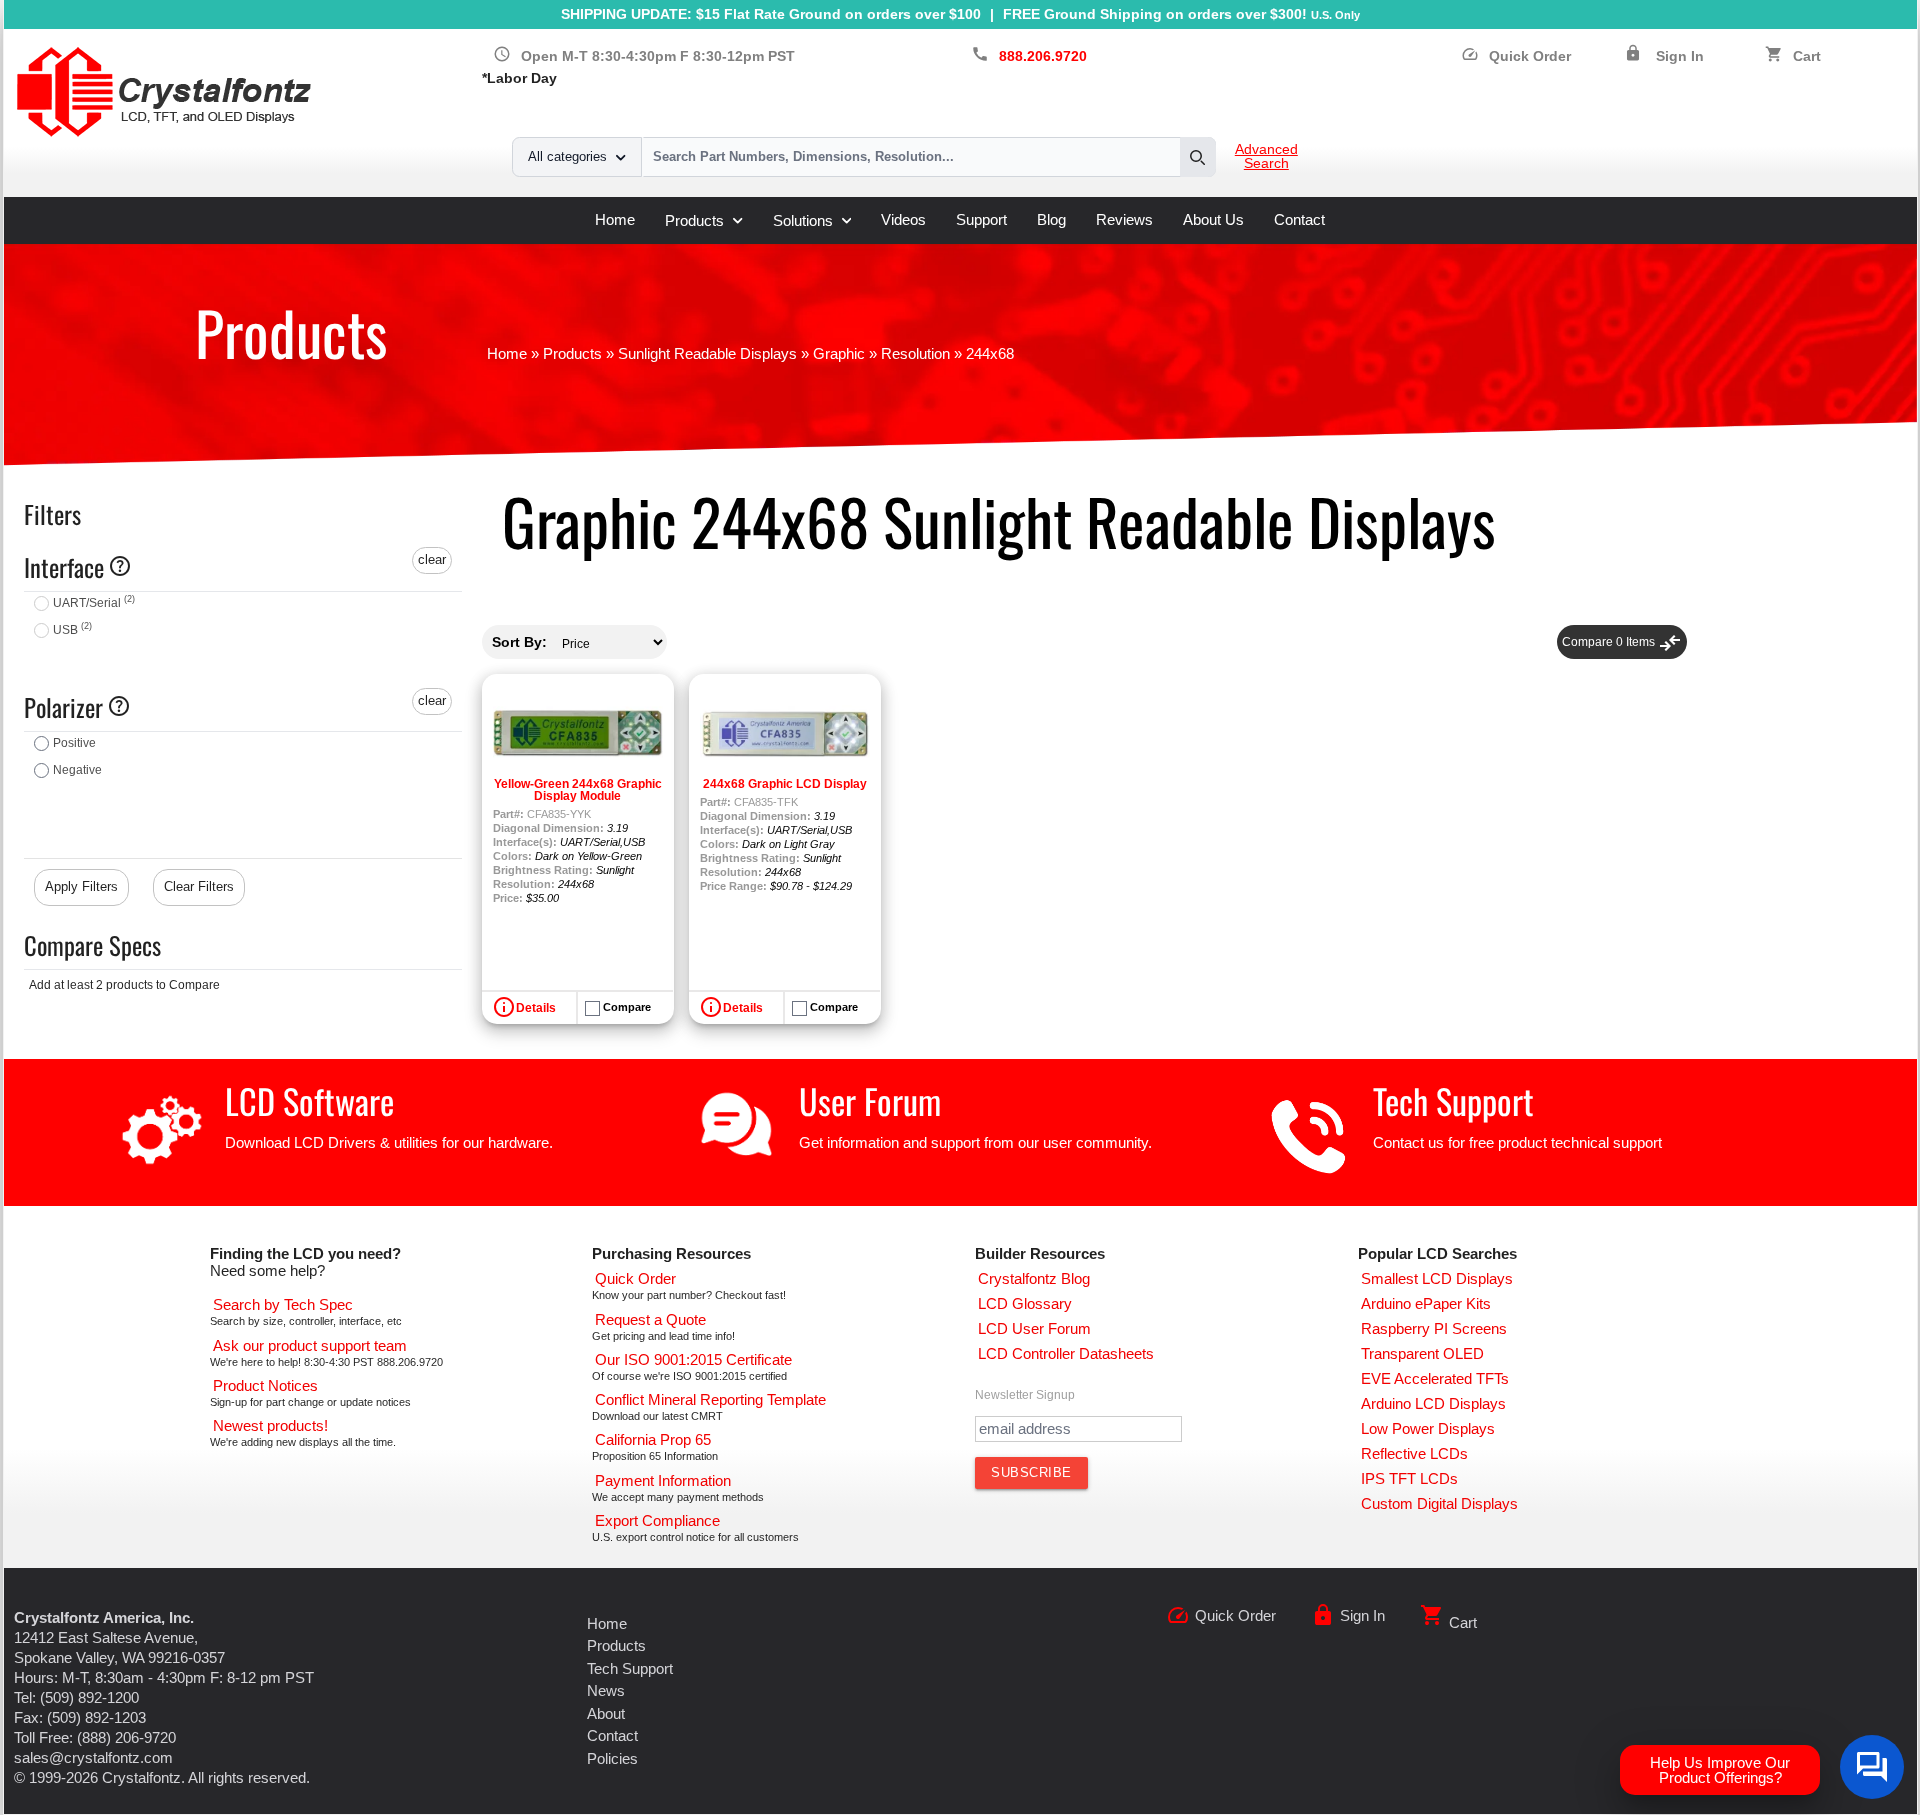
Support (981, 219)
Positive (74, 743)
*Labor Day (519, 78)
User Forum (870, 1100)
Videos (903, 219)
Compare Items (1622, 642)
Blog (1051, 219)
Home (615, 219)
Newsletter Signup (1025, 1395)
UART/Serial (94, 603)
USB (72, 630)
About (606, 1713)
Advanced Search (1266, 157)
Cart (1807, 56)
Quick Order (1516, 56)
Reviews (1124, 219)
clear (432, 559)
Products (694, 220)
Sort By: (519, 642)
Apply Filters (81, 886)
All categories (567, 156)
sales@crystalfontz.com (93, 1757)
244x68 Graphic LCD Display (785, 784)
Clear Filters (199, 886)
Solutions (803, 220)
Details (536, 1008)
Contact (1299, 219)
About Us (1213, 219)
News (606, 1690)
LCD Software (309, 1100)
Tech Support (1453, 1100)
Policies (612, 1758)
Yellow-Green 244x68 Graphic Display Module (578, 790)
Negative (77, 770)
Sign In (1680, 56)
